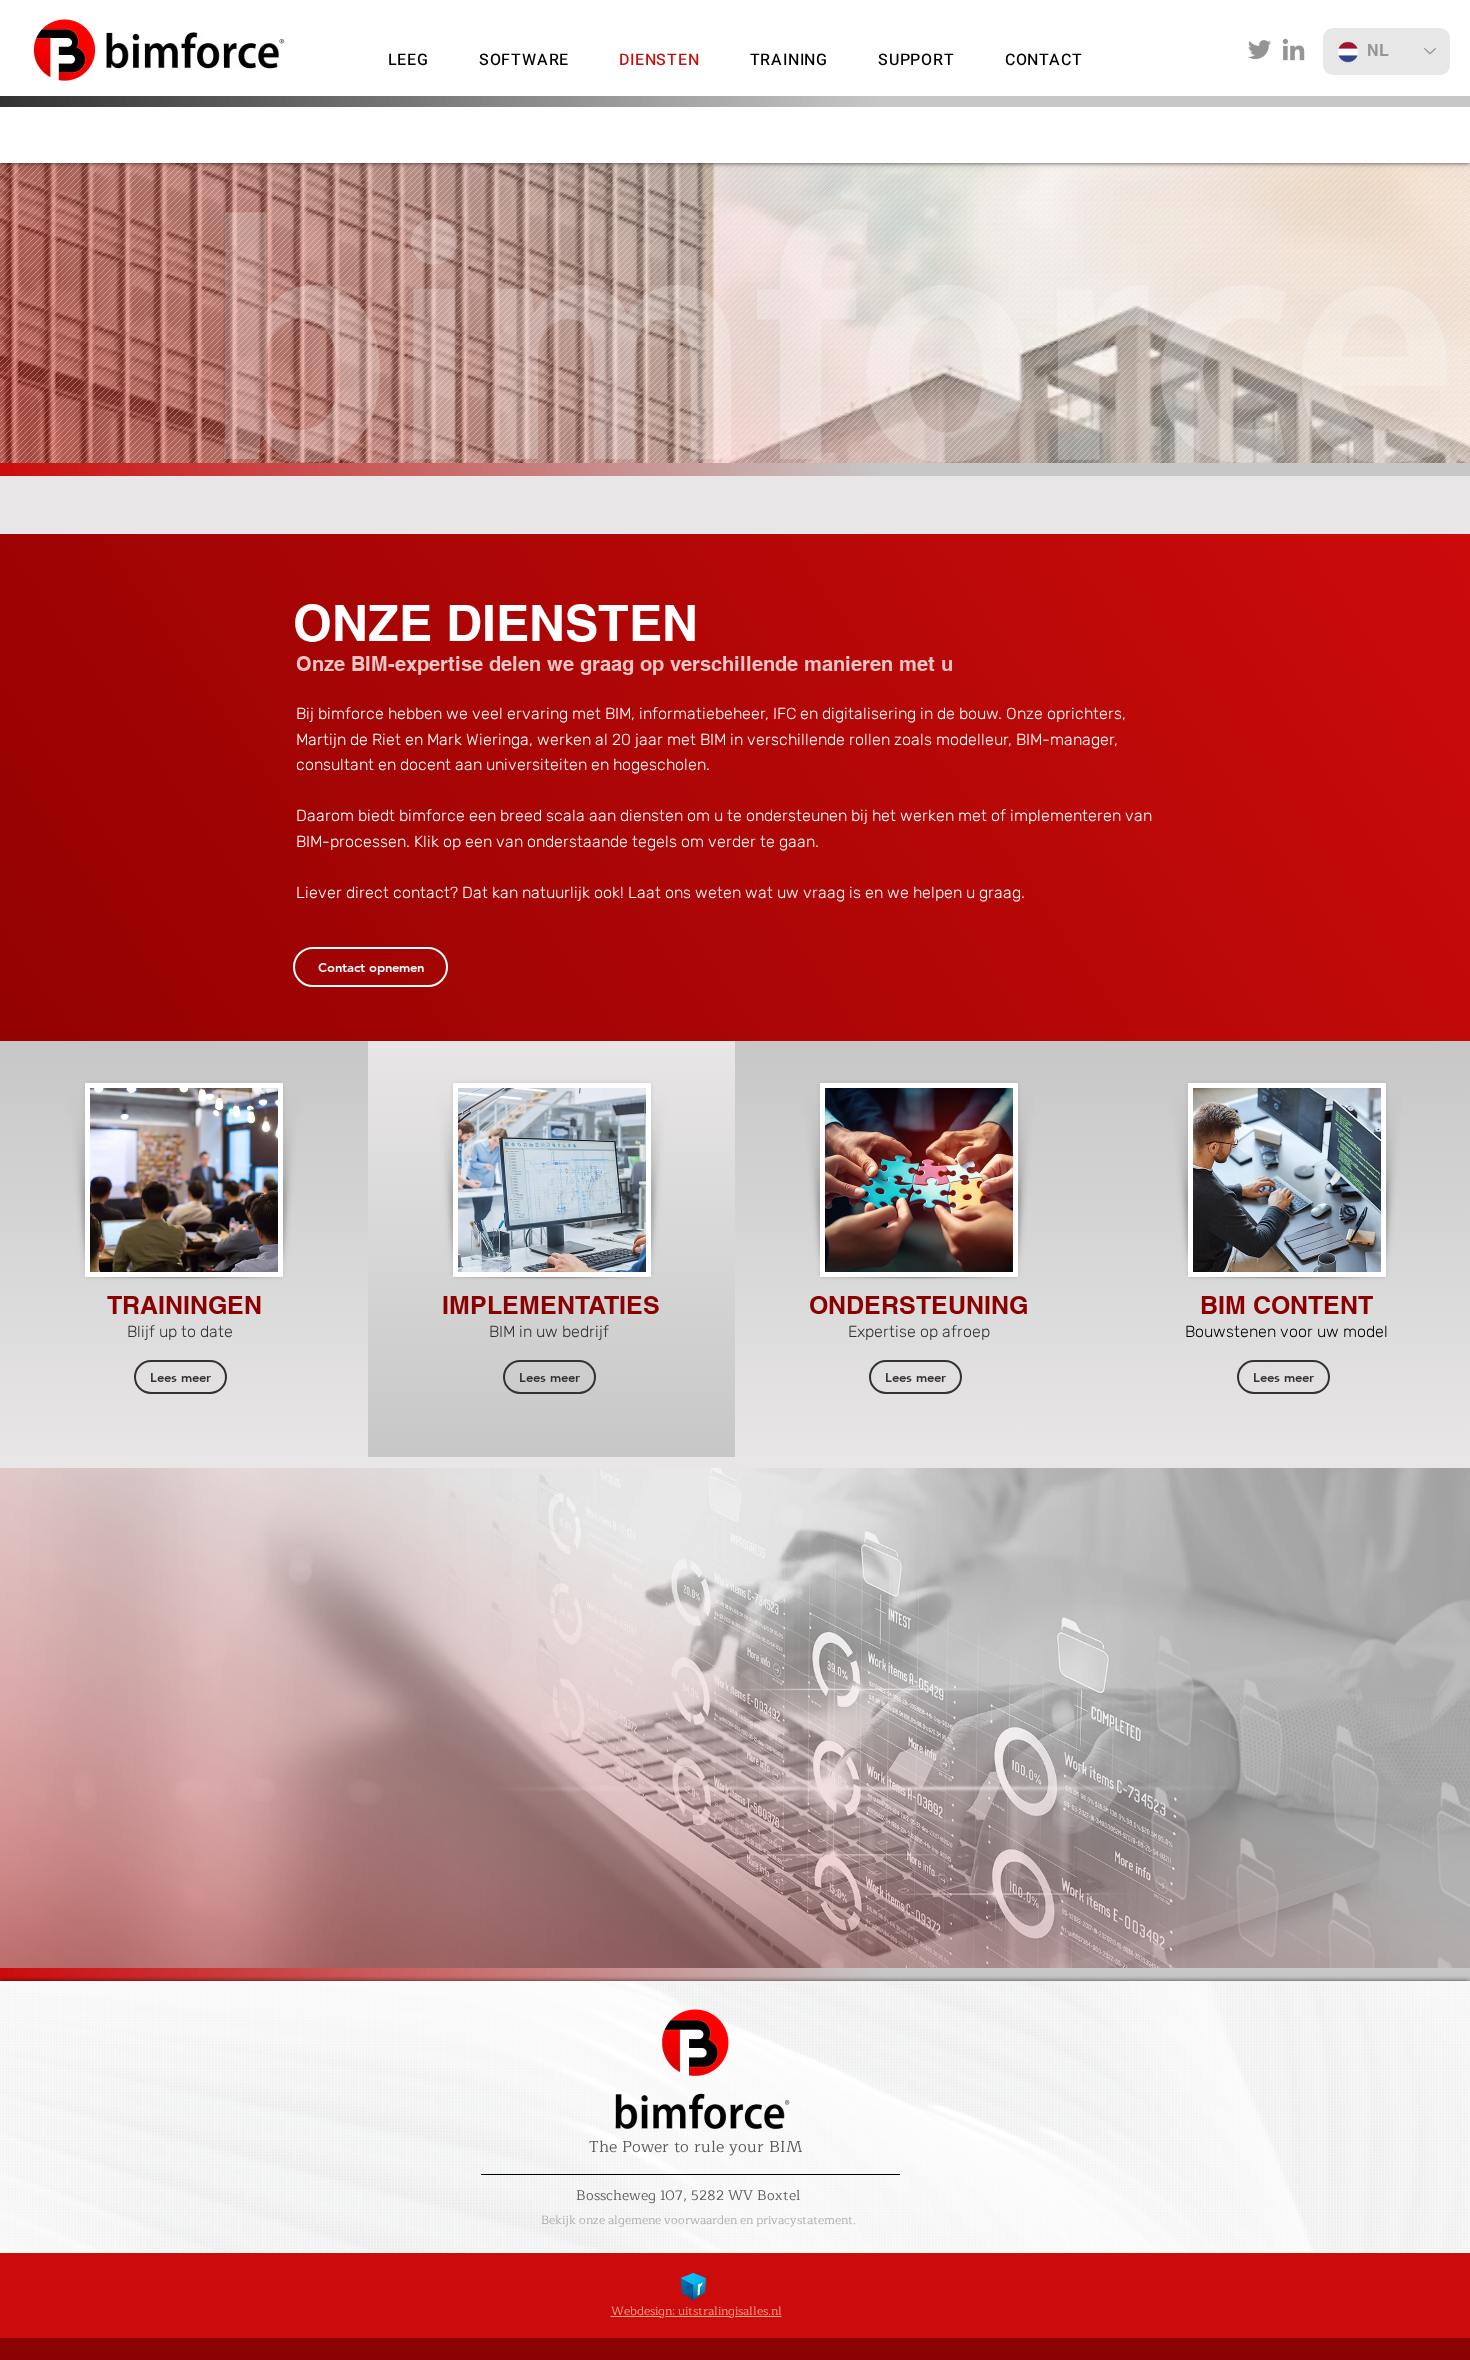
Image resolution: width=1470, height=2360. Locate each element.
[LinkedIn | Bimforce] (1293, 49)
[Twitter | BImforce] (1259, 49)
